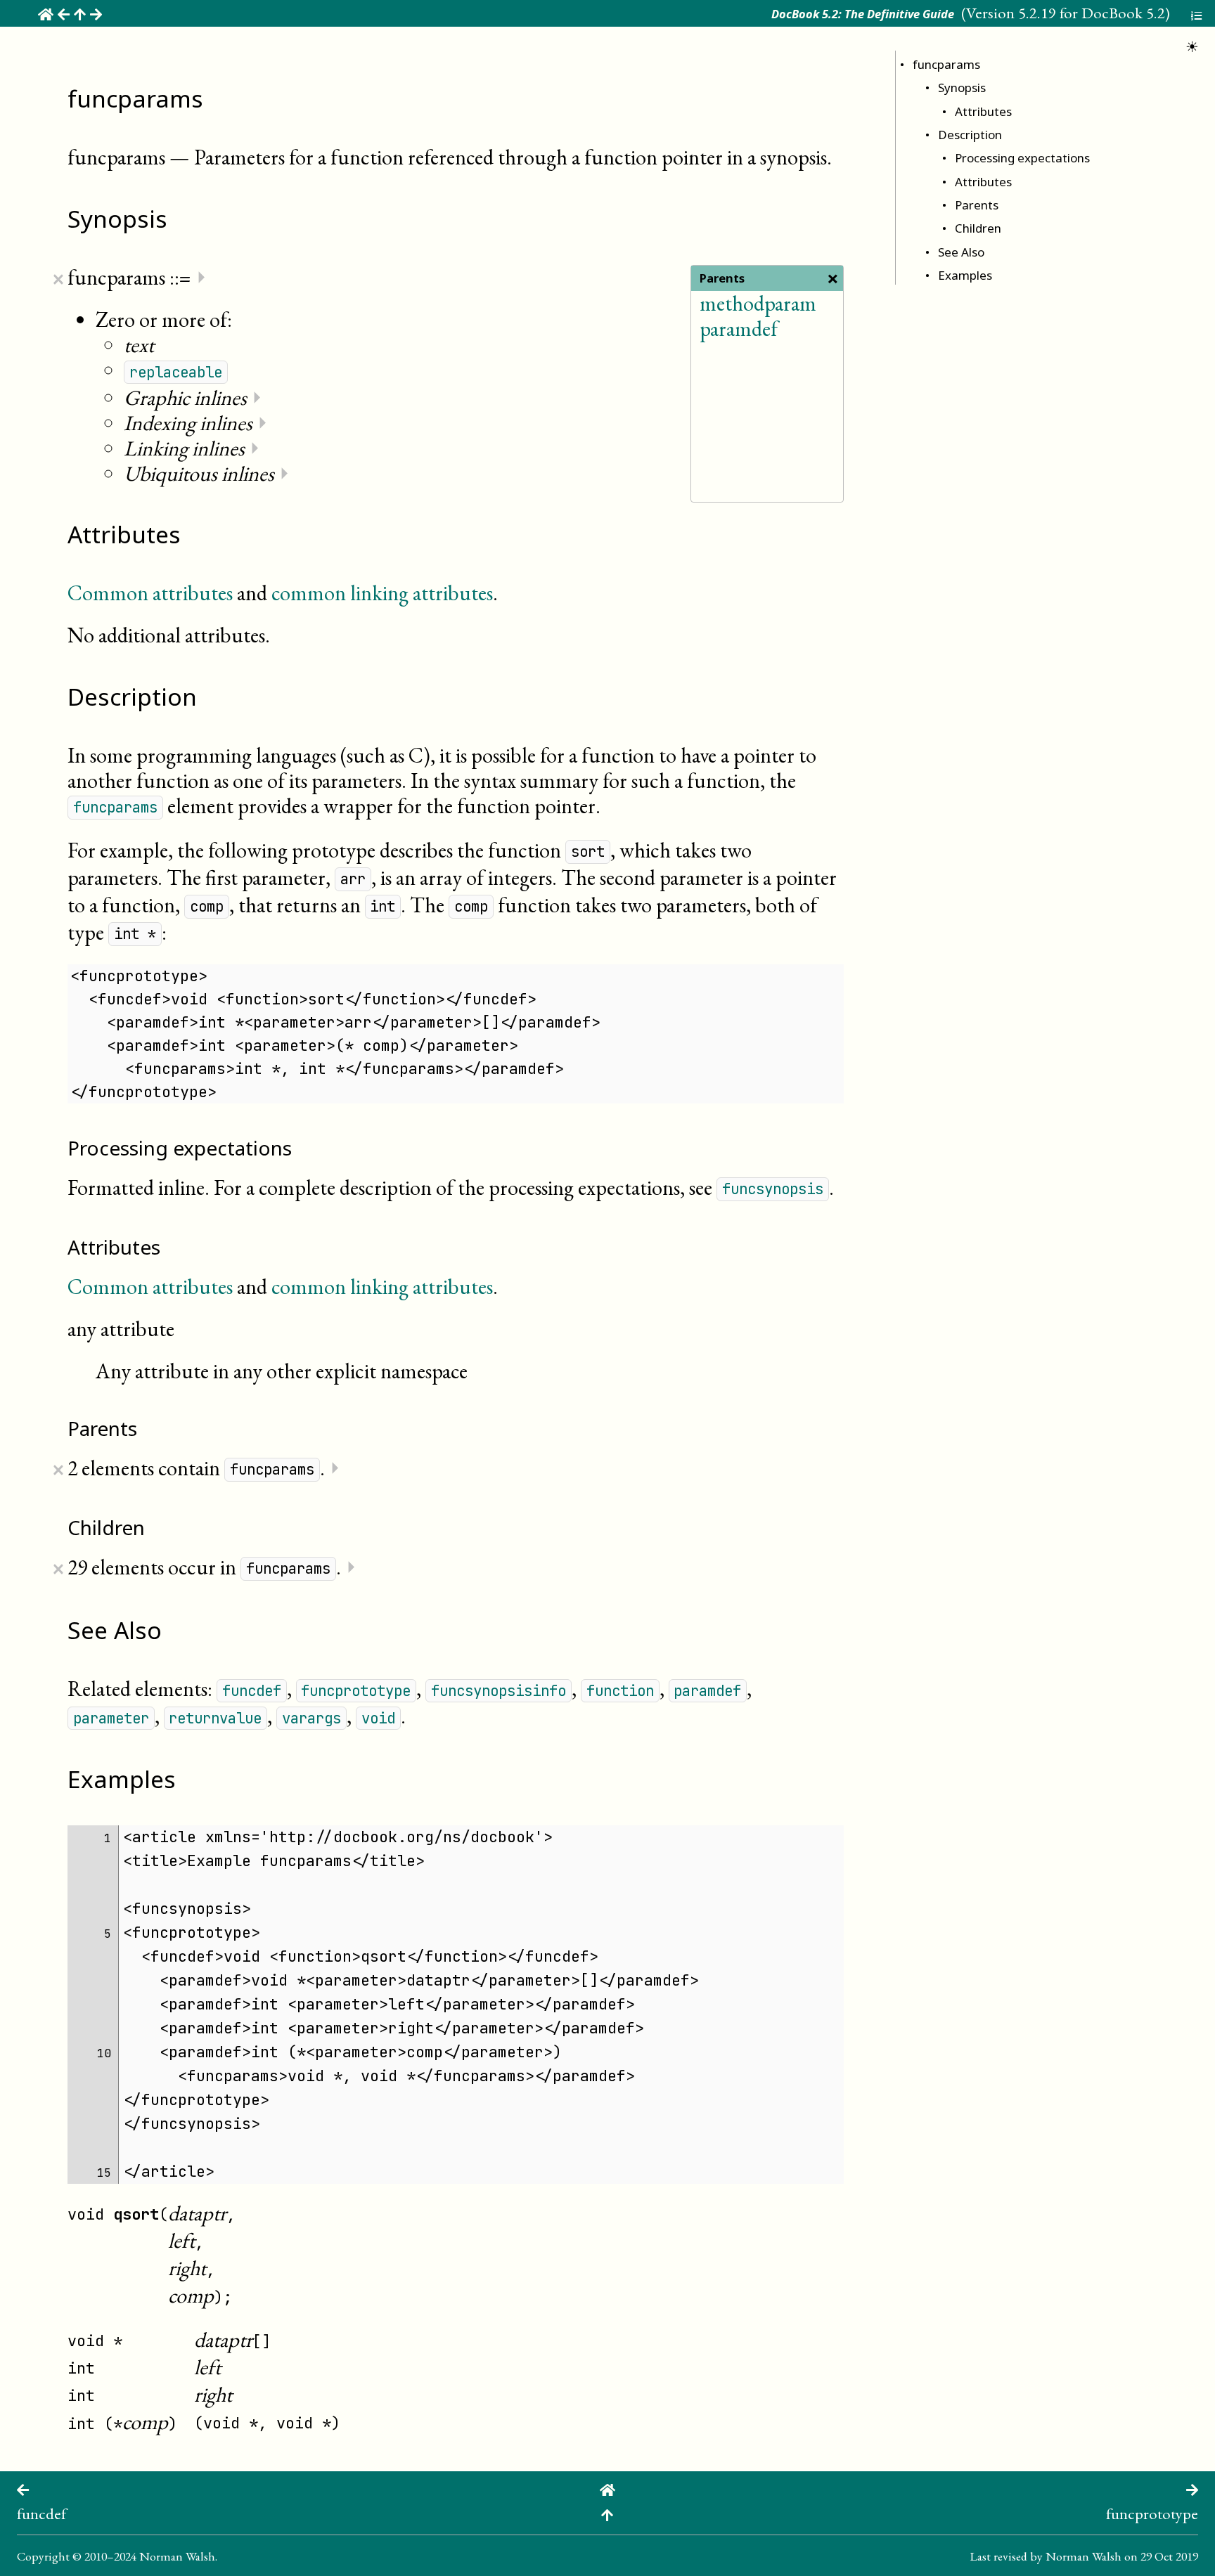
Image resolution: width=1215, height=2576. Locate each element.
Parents (977, 205)
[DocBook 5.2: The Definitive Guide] (607, 2488)
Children (978, 228)
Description (970, 135)
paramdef (739, 329)
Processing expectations (1022, 158)
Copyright (43, 2556)
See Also (961, 252)
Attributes (983, 111)
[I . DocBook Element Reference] (607, 2513)
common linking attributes (382, 593)
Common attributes (150, 593)
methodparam (758, 303)
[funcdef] (23, 2488)
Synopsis (962, 88)
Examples (965, 275)
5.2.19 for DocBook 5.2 (1092, 13)
